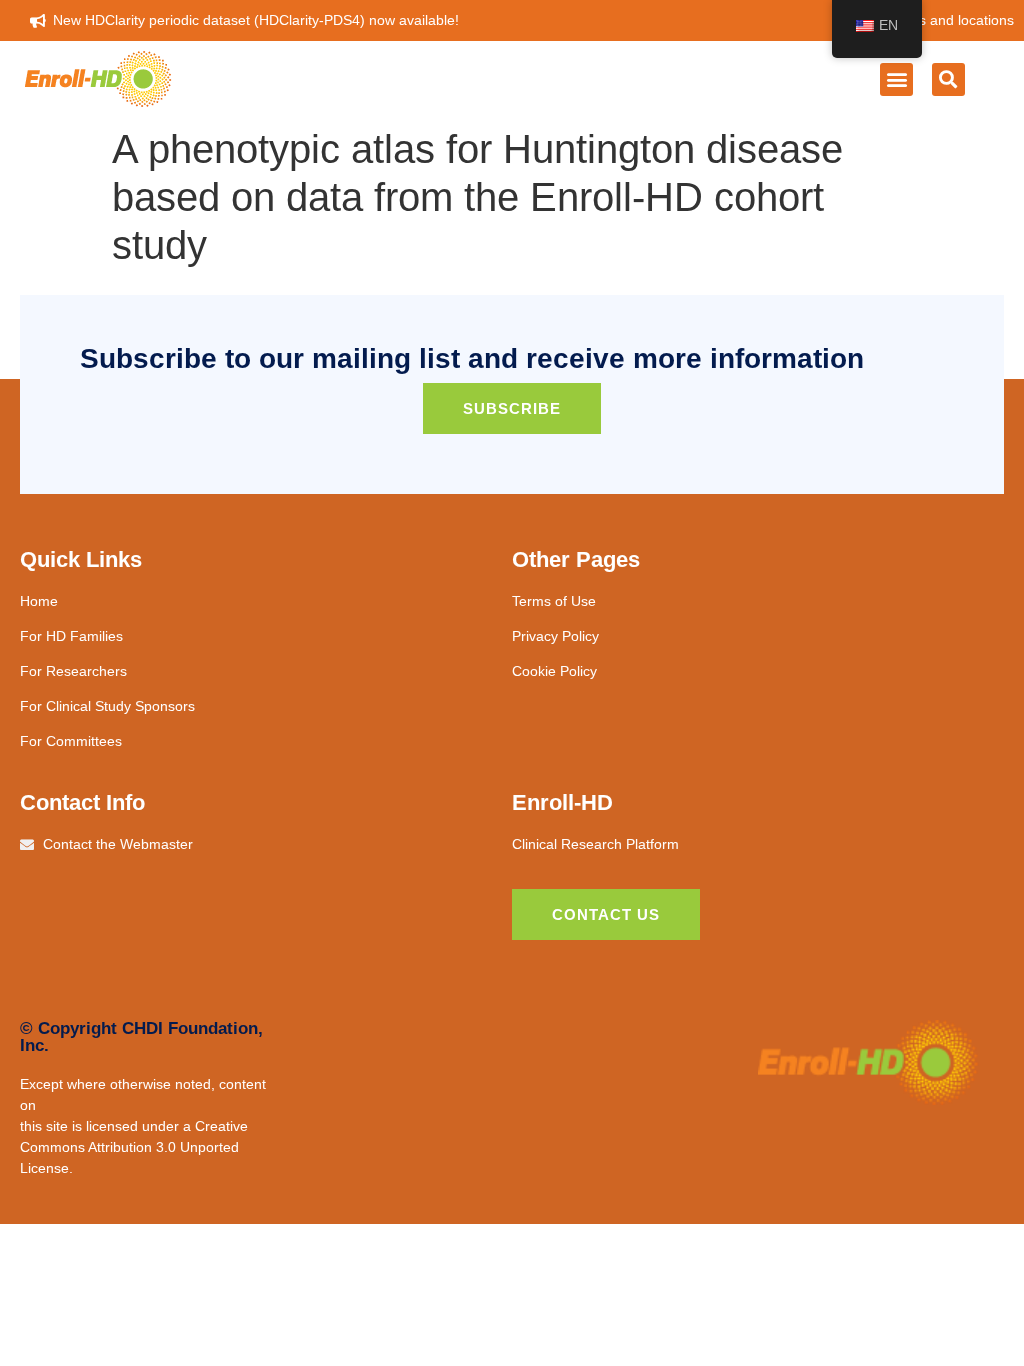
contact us (606, 914)
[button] (896, 79)
